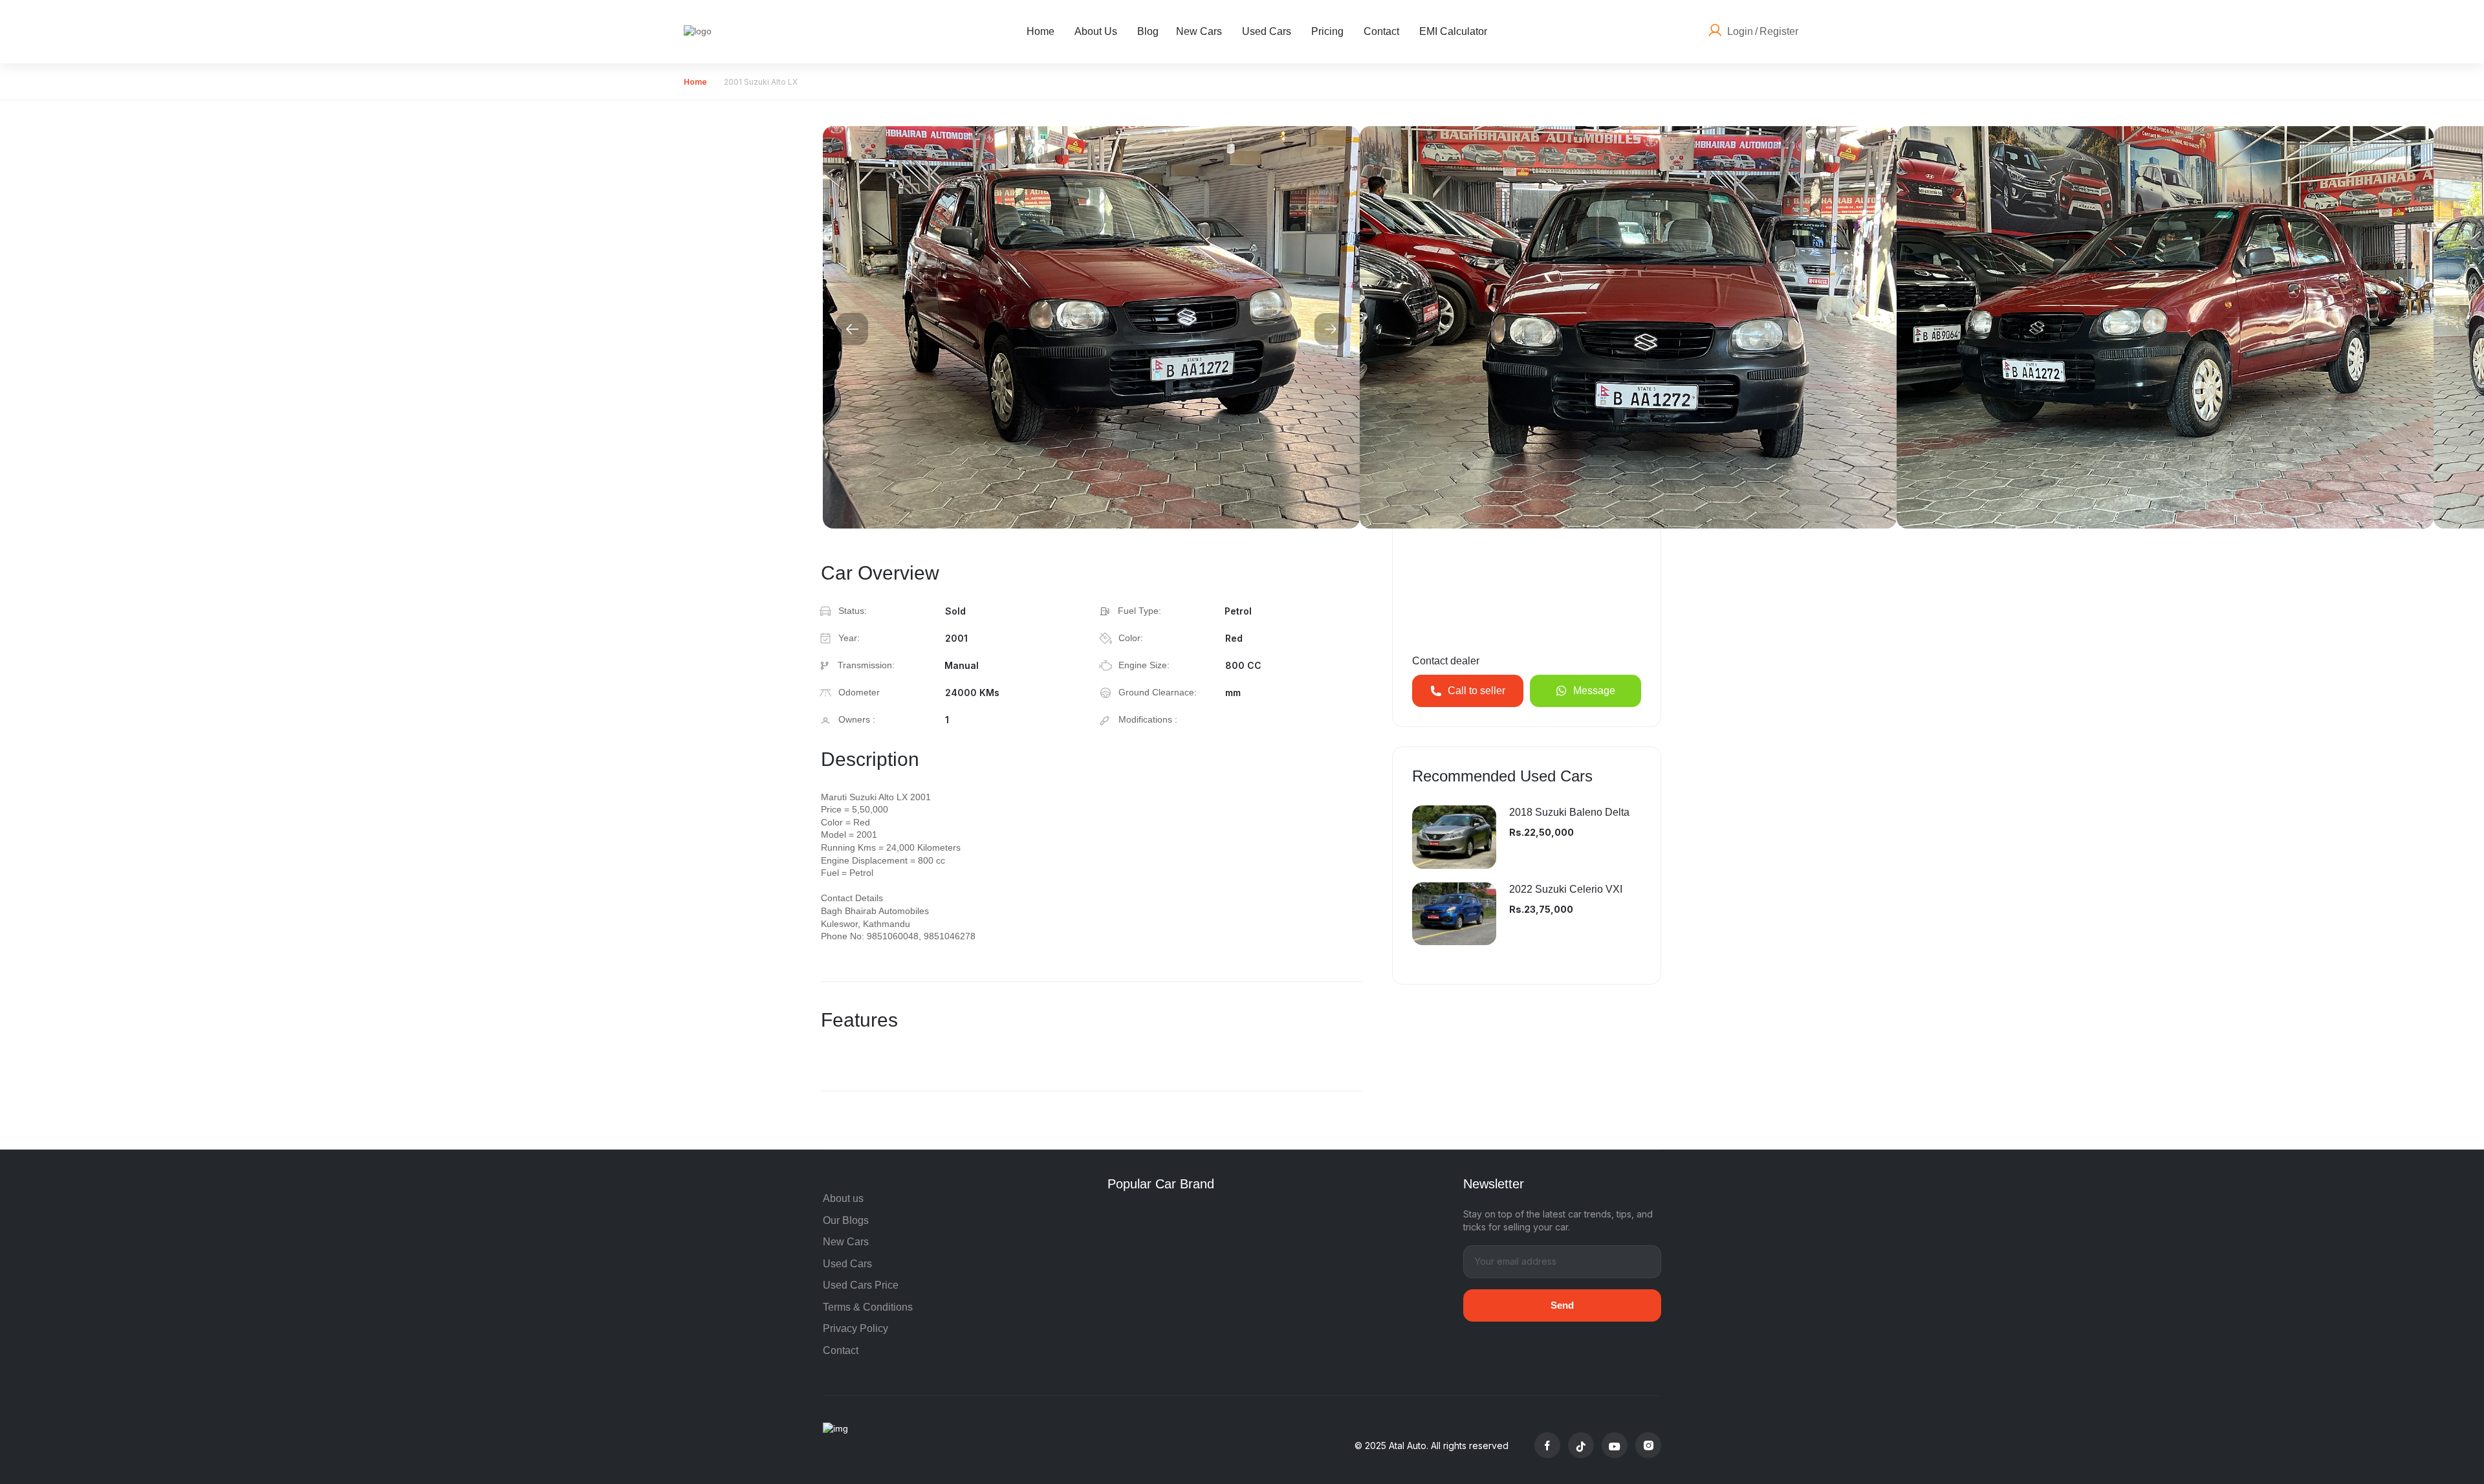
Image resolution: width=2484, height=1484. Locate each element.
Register (1779, 31)
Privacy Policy (855, 1328)
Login (1740, 31)
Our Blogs (846, 1220)
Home (1040, 31)
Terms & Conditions (868, 1307)
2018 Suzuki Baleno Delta (1569, 812)
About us (843, 1198)
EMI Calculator (1453, 31)
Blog (1148, 31)
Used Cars (1267, 31)
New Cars (1199, 31)
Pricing (1327, 31)
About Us (1096, 31)
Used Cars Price (861, 1285)
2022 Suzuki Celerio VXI (1566, 889)
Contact (1381, 31)
